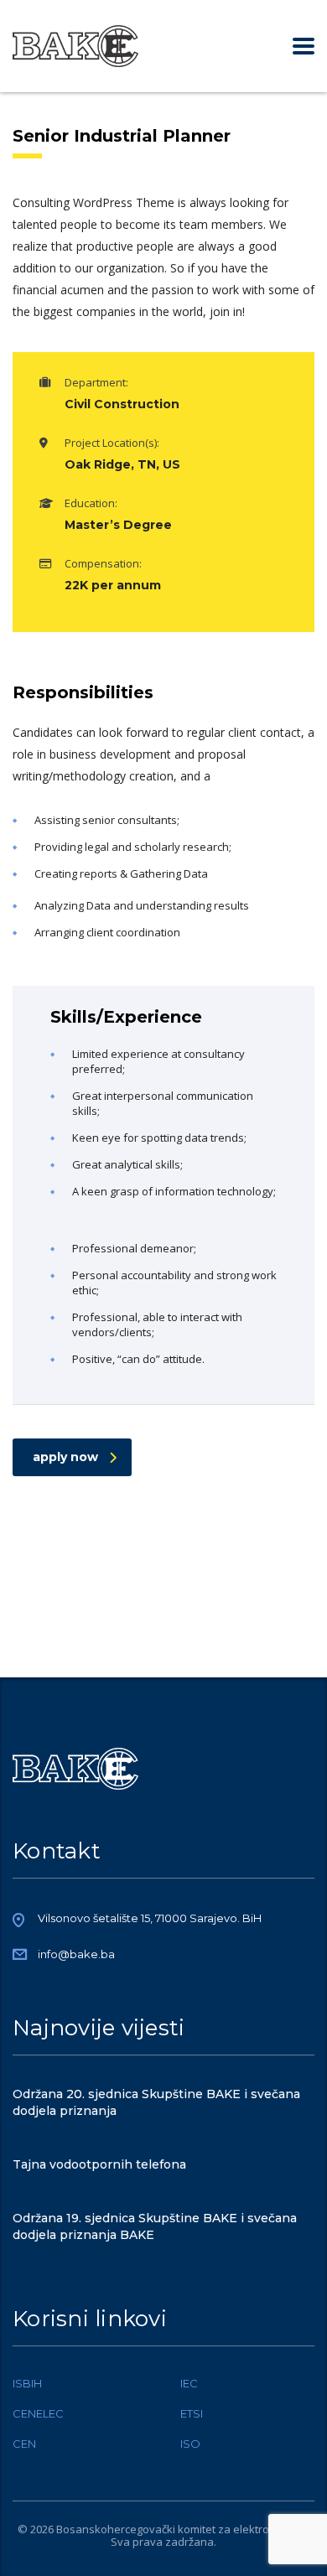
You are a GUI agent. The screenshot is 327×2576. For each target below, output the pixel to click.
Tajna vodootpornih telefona (99, 2164)
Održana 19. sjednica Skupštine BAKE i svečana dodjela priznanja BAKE (155, 2226)
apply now (65, 1457)
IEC (189, 2383)
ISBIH (27, 2383)
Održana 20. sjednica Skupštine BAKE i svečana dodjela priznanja (156, 2102)
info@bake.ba (76, 1954)
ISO (190, 2444)
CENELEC (38, 2413)
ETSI (192, 2413)
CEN (24, 2444)
